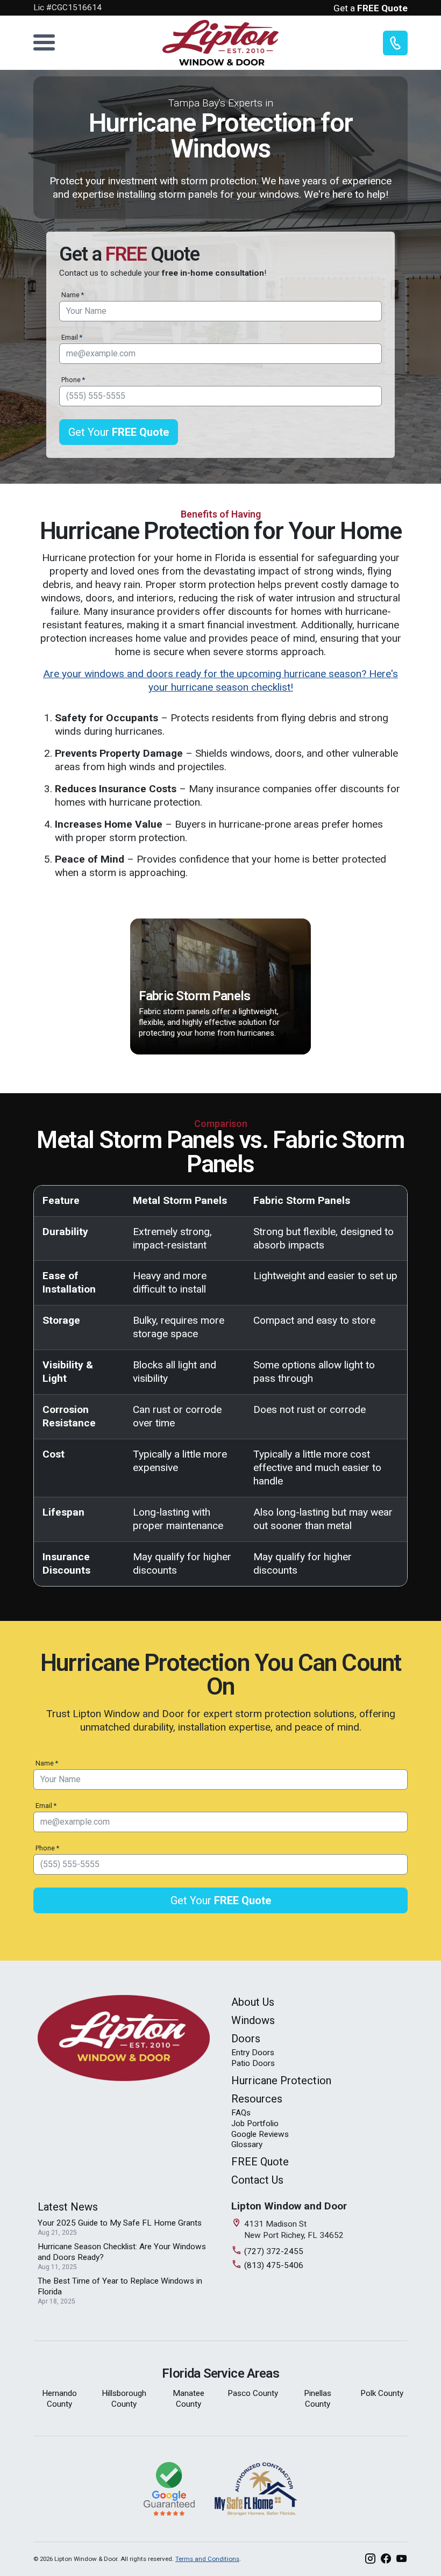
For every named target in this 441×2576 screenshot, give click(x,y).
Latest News (68, 2207)
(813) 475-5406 (274, 2265)
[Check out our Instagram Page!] (370, 2559)
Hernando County (59, 2399)
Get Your (119, 432)
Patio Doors (253, 2063)
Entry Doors (253, 2053)
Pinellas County (318, 2399)
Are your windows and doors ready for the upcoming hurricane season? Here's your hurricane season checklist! (220, 680)
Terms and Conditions (207, 2559)
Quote (260, 2162)
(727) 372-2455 (274, 2251)
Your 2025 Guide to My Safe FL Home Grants (120, 2223)
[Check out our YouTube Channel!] (401, 2559)
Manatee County (189, 2399)
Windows (253, 2020)
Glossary (247, 2144)
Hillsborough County (124, 2399)
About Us (253, 2002)
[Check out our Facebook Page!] (386, 2559)
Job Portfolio (255, 2123)
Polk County (382, 2393)
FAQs (241, 2113)
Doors (246, 2039)
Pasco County (253, 2393)
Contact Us (257, 2180)
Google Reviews (260, 2134)
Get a (371, 8)
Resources (257, 2099)
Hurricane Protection (281, 2080)
